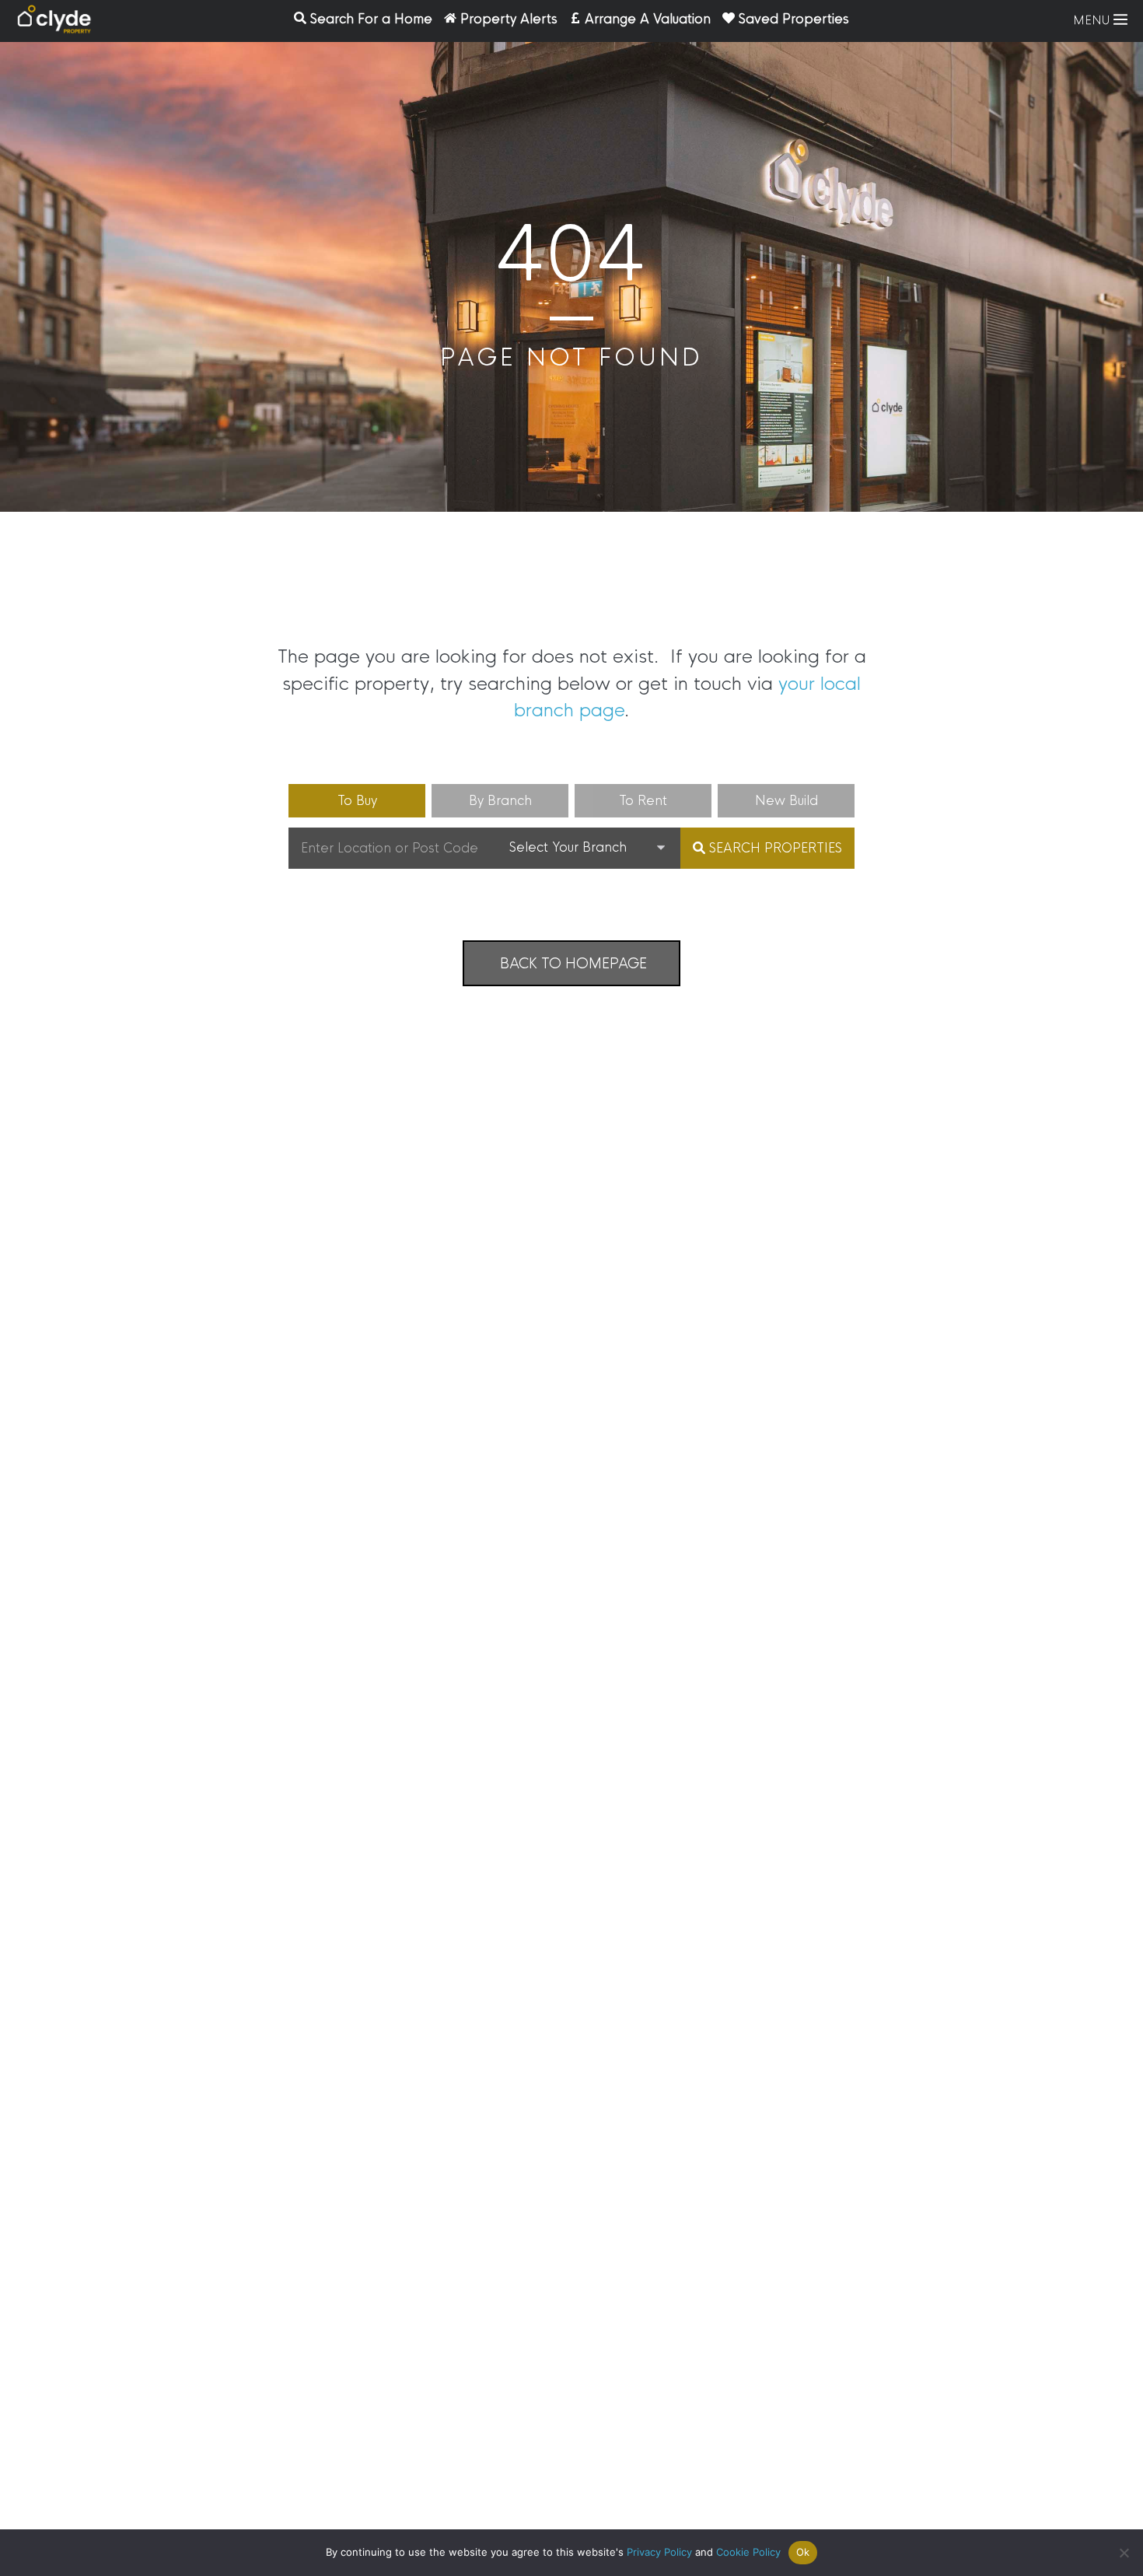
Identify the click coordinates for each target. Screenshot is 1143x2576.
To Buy (357, 801)
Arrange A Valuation (648, 19)
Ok (803, 2552)
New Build (786, 801)
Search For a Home (371, 19)
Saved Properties (794, 19)
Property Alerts (509, 19)
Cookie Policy (748, 2552)
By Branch (500, 801)
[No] (1124, 2553)
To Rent (643, 801)
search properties (774, 848)
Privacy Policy (659, 2552)
